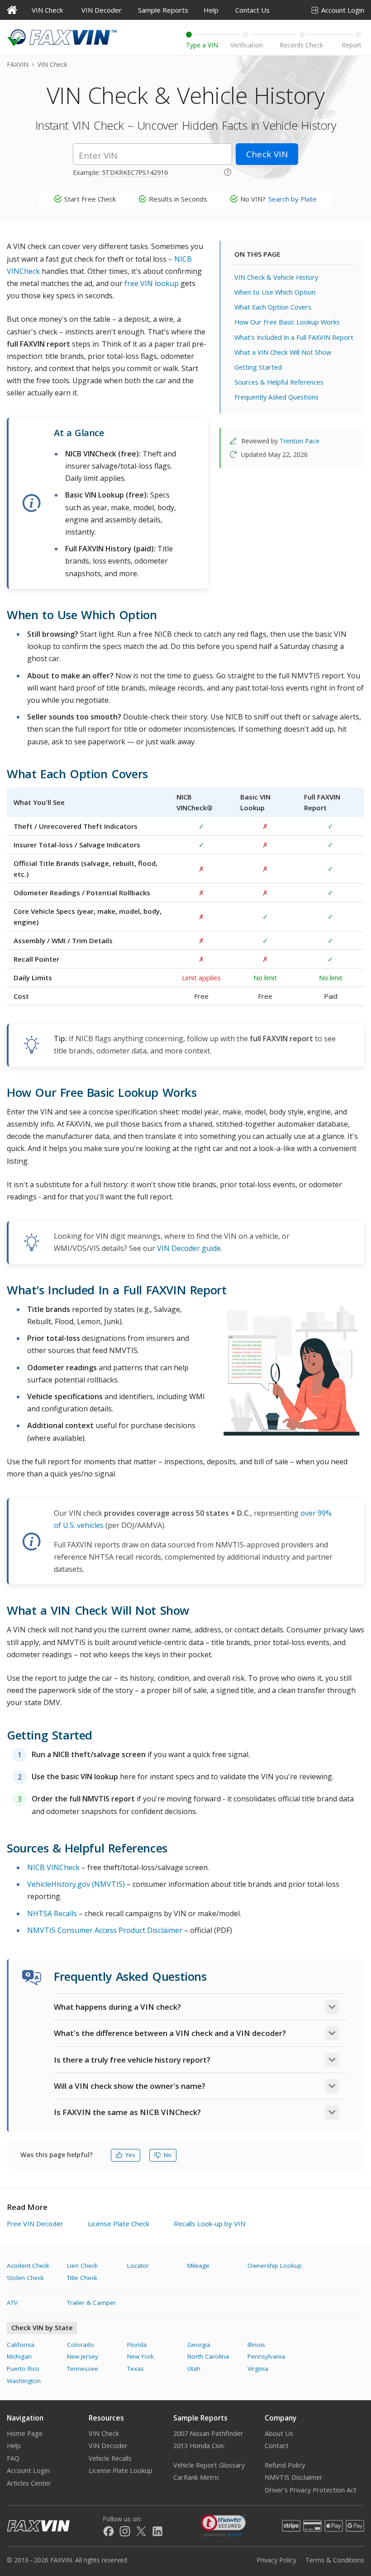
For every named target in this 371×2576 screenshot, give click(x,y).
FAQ (13, 2458)
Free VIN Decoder (35, 2223)
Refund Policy (285, 2465)
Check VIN (267, 154)
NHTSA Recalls (52, 1913)
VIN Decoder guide (189, 1248)
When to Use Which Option (275, 292)
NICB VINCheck (53, 1867)
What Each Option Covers (273, 307)
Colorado (81, 2345)
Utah (194, 2369)
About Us (279, 2433)
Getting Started (258, 367)
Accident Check (28, 2266)
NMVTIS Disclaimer (294, 2477)
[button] (228, 171)
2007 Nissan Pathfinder (208, 2433)
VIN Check (47, 10)
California (21, 2345)
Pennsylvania (266, 2356)
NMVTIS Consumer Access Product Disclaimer (105, 1930)
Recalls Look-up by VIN (209, 2223)
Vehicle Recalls (110, 2458)
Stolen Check (25, 2278)
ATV (12, 2303)
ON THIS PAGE (257, 254)
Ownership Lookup (275, 2266)
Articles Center (29, 2483)
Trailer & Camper (91, 2303)
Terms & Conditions (335, 2560)
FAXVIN (18, 64)
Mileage (198, 2266)
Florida (137, 2345)
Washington (24, 2381)
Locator (138, 2266)
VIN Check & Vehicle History (276, 277)
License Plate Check (119, 2223)
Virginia (258, 2369)
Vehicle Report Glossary (209, 2465)
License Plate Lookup (121, 2470)
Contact (277, 2446)
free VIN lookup (152, 283)
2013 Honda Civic (199, 2446)
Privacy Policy (276, 2560)
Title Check (82, 2278)
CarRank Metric (196, 2477)
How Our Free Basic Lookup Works (287, 322)
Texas (136, 2369)
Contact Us (252, 10)
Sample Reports (163, 10)
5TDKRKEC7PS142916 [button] (135, 172)
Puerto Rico (23, 2369)
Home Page (25, 2433)
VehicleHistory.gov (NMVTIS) (76, 1884)
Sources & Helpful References (279, 382)
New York (140, 2356)
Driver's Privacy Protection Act (311, 2490)
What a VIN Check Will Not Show (283, 352)
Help (211, 10)
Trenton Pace (300, 441)
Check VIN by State (42, 2328)
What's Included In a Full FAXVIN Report (294, 337)
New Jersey (83, 2356)
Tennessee (83, 2369)
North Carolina (208, 2356)
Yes (130, 2155)
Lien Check (82, 2266)
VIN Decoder (102, 10)
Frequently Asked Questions (276, 397)
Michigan (19, 2356)
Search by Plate (293, 199)
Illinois (256, 2345)
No (168, 2155)
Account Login (343, 10)
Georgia (199, 2345)
